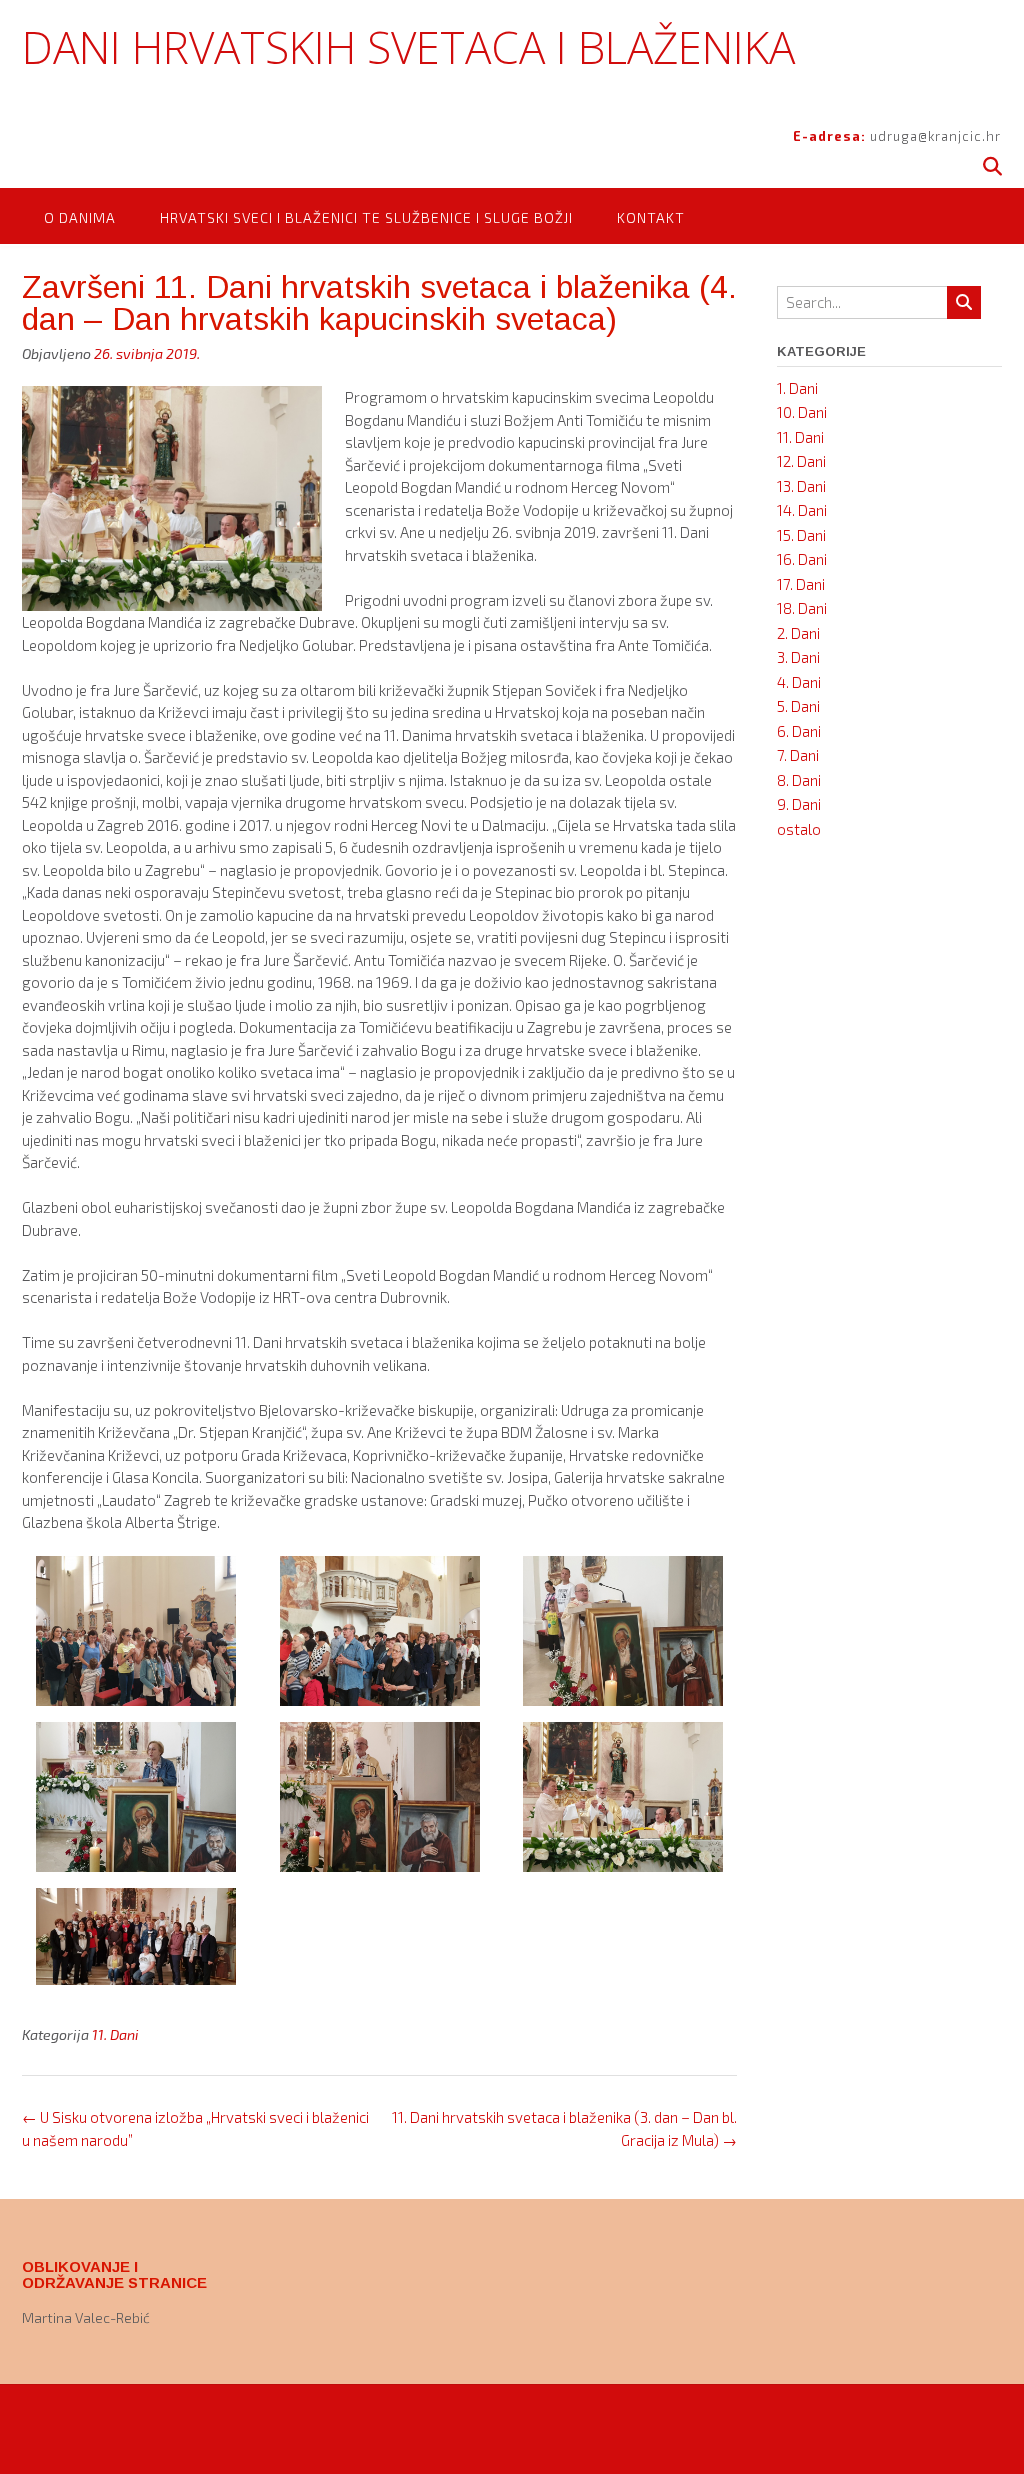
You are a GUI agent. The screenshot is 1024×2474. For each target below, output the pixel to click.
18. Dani (802, 608)
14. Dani (802, 510)
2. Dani (798, 633)
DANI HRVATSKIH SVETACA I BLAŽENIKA (408, 47)
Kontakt (651, 217)
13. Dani (801, 486)
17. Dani (801, 584)
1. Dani (797, 388)
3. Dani (798, 657)
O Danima (80, 217)
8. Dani (799, 780)
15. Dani (801, 535)
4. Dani (799, 682)
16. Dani (802, 559)
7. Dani (798, 755)
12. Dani (801, 461)
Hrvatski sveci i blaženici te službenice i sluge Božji (366, 217)
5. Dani (798, 706)
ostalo (799, 829)
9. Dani (799, 804)
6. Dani (799, 731)
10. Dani (802, 412)
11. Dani (115, 2034)
